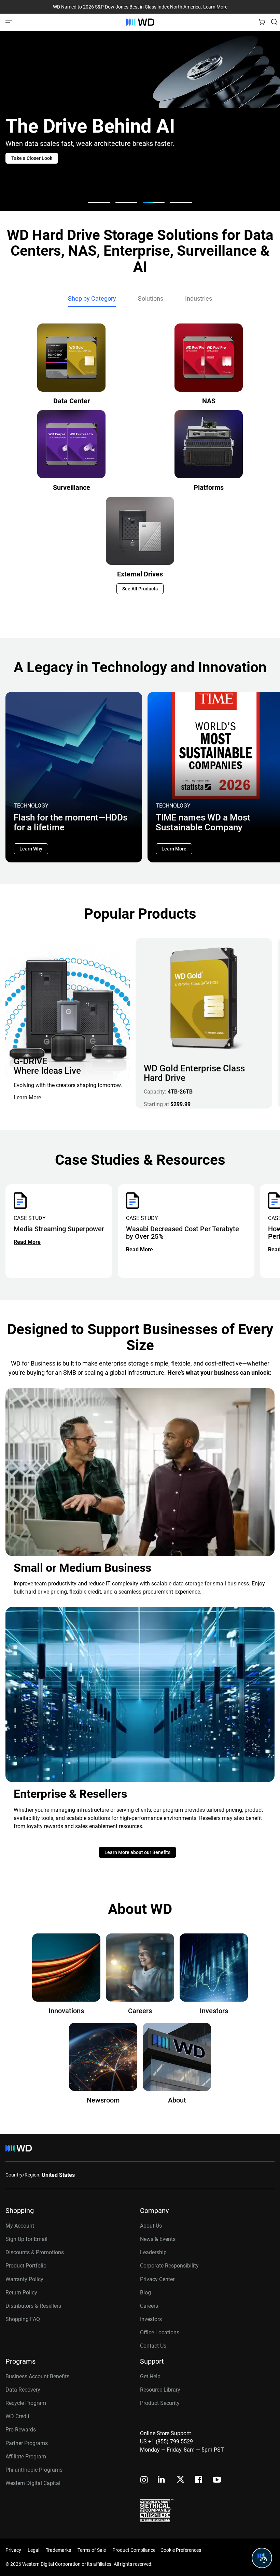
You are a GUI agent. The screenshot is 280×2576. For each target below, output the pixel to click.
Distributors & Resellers (33, 2306)
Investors (151, 2319)
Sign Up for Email (26, 2239)
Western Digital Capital (33, 2483)
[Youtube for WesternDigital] (217, 2480)
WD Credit (17, 2416)
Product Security (160, 2403)
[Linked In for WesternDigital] (162, 2480)
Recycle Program (26, 2403)
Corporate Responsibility (169, 2266)
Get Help (150, 2376)
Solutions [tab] (151, 298)
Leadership (153, 2252)
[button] (99, 202)
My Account (20, 2226)
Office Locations (160, 2332)
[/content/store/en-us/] (140, 22)
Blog (145, 2293)
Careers (149, 2306)
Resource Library (160, 2390)
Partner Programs (27, 2443)
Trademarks (58, 2550)
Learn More (215, 7)
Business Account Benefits (37, 2376)
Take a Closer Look (32, 158)
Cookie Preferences (181, 2550)
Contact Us (153, 2346)
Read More (27, 1242)
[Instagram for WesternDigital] (144, 2480)
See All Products (140, 589)
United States (58, 2175)
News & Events (158, 2239)
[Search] (274, 22)
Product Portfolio (26, 2266)
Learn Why (31, 849)
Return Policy (21, 2293)
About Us (151, 2226)
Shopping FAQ (23, 2319)
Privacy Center (157, 2279)
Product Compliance (134, 2550)
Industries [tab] (199, 298)
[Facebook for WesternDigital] (199, 2480)
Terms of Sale (92, 2550)
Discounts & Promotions (35, 2252)
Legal (33, 2550)
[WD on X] (180, 2480)
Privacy (13, 2550)
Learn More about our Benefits (137, 1852)
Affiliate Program (26, 2457)
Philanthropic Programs (34, 2470)
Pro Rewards (21, 2430)
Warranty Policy (24, 2279)
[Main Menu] (10, 22)
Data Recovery (23, 2390)
